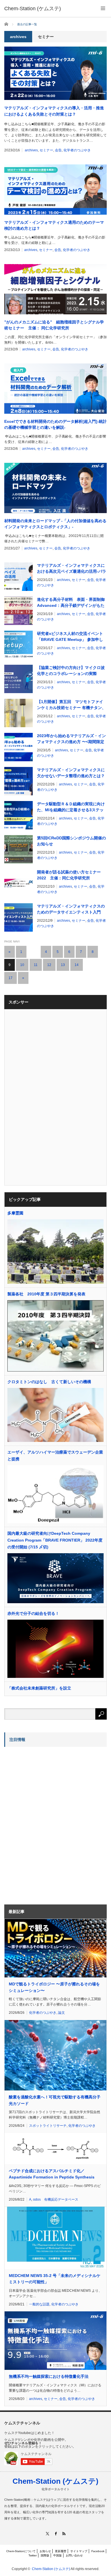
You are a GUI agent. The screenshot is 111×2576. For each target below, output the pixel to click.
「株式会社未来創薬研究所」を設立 (39, 1688)
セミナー (46, 150)
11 (36, 965)
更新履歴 (61, 2551)
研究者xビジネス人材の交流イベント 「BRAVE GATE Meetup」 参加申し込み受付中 (70, 637)
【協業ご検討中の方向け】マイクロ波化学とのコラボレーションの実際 (71, 671)
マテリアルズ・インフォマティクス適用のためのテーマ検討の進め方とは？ (54, 225)
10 (22, 965)
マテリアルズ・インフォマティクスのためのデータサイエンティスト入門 (71, 909)
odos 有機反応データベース (56, 2199)
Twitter (33, 2555)
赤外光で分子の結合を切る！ (33, 1613)
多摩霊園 (15, 1213)
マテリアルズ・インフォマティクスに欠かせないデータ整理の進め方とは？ (71, 773)
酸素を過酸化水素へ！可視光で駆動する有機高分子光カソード (55, 2100)
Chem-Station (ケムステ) (55, 2481)
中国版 (57, 2555)
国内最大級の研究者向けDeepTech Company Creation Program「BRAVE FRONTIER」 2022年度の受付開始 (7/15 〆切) (55, 1540)
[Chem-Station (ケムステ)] (33, 9)
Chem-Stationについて (21, 2551)
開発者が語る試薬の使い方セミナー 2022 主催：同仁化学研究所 (69, 875)
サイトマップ (79, 2551)
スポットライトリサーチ (48, 2126)
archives (31, 150)
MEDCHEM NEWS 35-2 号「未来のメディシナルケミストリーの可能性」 (55, 2279)
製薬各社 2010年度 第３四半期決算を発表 (46, 1294)
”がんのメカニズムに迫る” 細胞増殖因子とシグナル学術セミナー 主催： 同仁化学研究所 (54, 325)
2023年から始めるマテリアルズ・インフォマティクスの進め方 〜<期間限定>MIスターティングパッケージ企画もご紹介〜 (71, 739)
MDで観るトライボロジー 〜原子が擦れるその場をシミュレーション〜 (54, 1987)
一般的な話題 (39, 2304)
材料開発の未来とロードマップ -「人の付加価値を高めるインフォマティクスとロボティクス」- (55, 524)
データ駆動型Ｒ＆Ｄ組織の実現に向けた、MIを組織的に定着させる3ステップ (71, 807)
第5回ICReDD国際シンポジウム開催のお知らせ (71, 841)
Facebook (98, 2551)
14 (77, 965)
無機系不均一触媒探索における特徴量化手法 (49, 2376)
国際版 (45, 2555)
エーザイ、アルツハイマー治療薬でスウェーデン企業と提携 (55, 1456)
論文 (61, 2013)
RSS (64, 2534)
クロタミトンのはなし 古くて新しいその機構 (49, 1382)
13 (63, 965)
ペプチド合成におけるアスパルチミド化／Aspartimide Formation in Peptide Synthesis (52, 2174)
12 (49, 965)
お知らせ (45, 2551)
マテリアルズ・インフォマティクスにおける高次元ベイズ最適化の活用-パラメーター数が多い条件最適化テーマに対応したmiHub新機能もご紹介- (72, 569)
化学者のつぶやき (77, 150)
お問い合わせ (74, 2555)
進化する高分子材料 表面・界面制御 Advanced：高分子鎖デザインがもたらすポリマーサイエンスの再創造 (71, 603)
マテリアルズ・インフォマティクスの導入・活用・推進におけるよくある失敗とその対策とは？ (54, 111)
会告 (58, 150)
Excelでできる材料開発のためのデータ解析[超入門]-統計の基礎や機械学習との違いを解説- (55, 424)
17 (11, 978)
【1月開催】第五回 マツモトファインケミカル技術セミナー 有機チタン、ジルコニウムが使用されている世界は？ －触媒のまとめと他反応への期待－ (71, 705)
